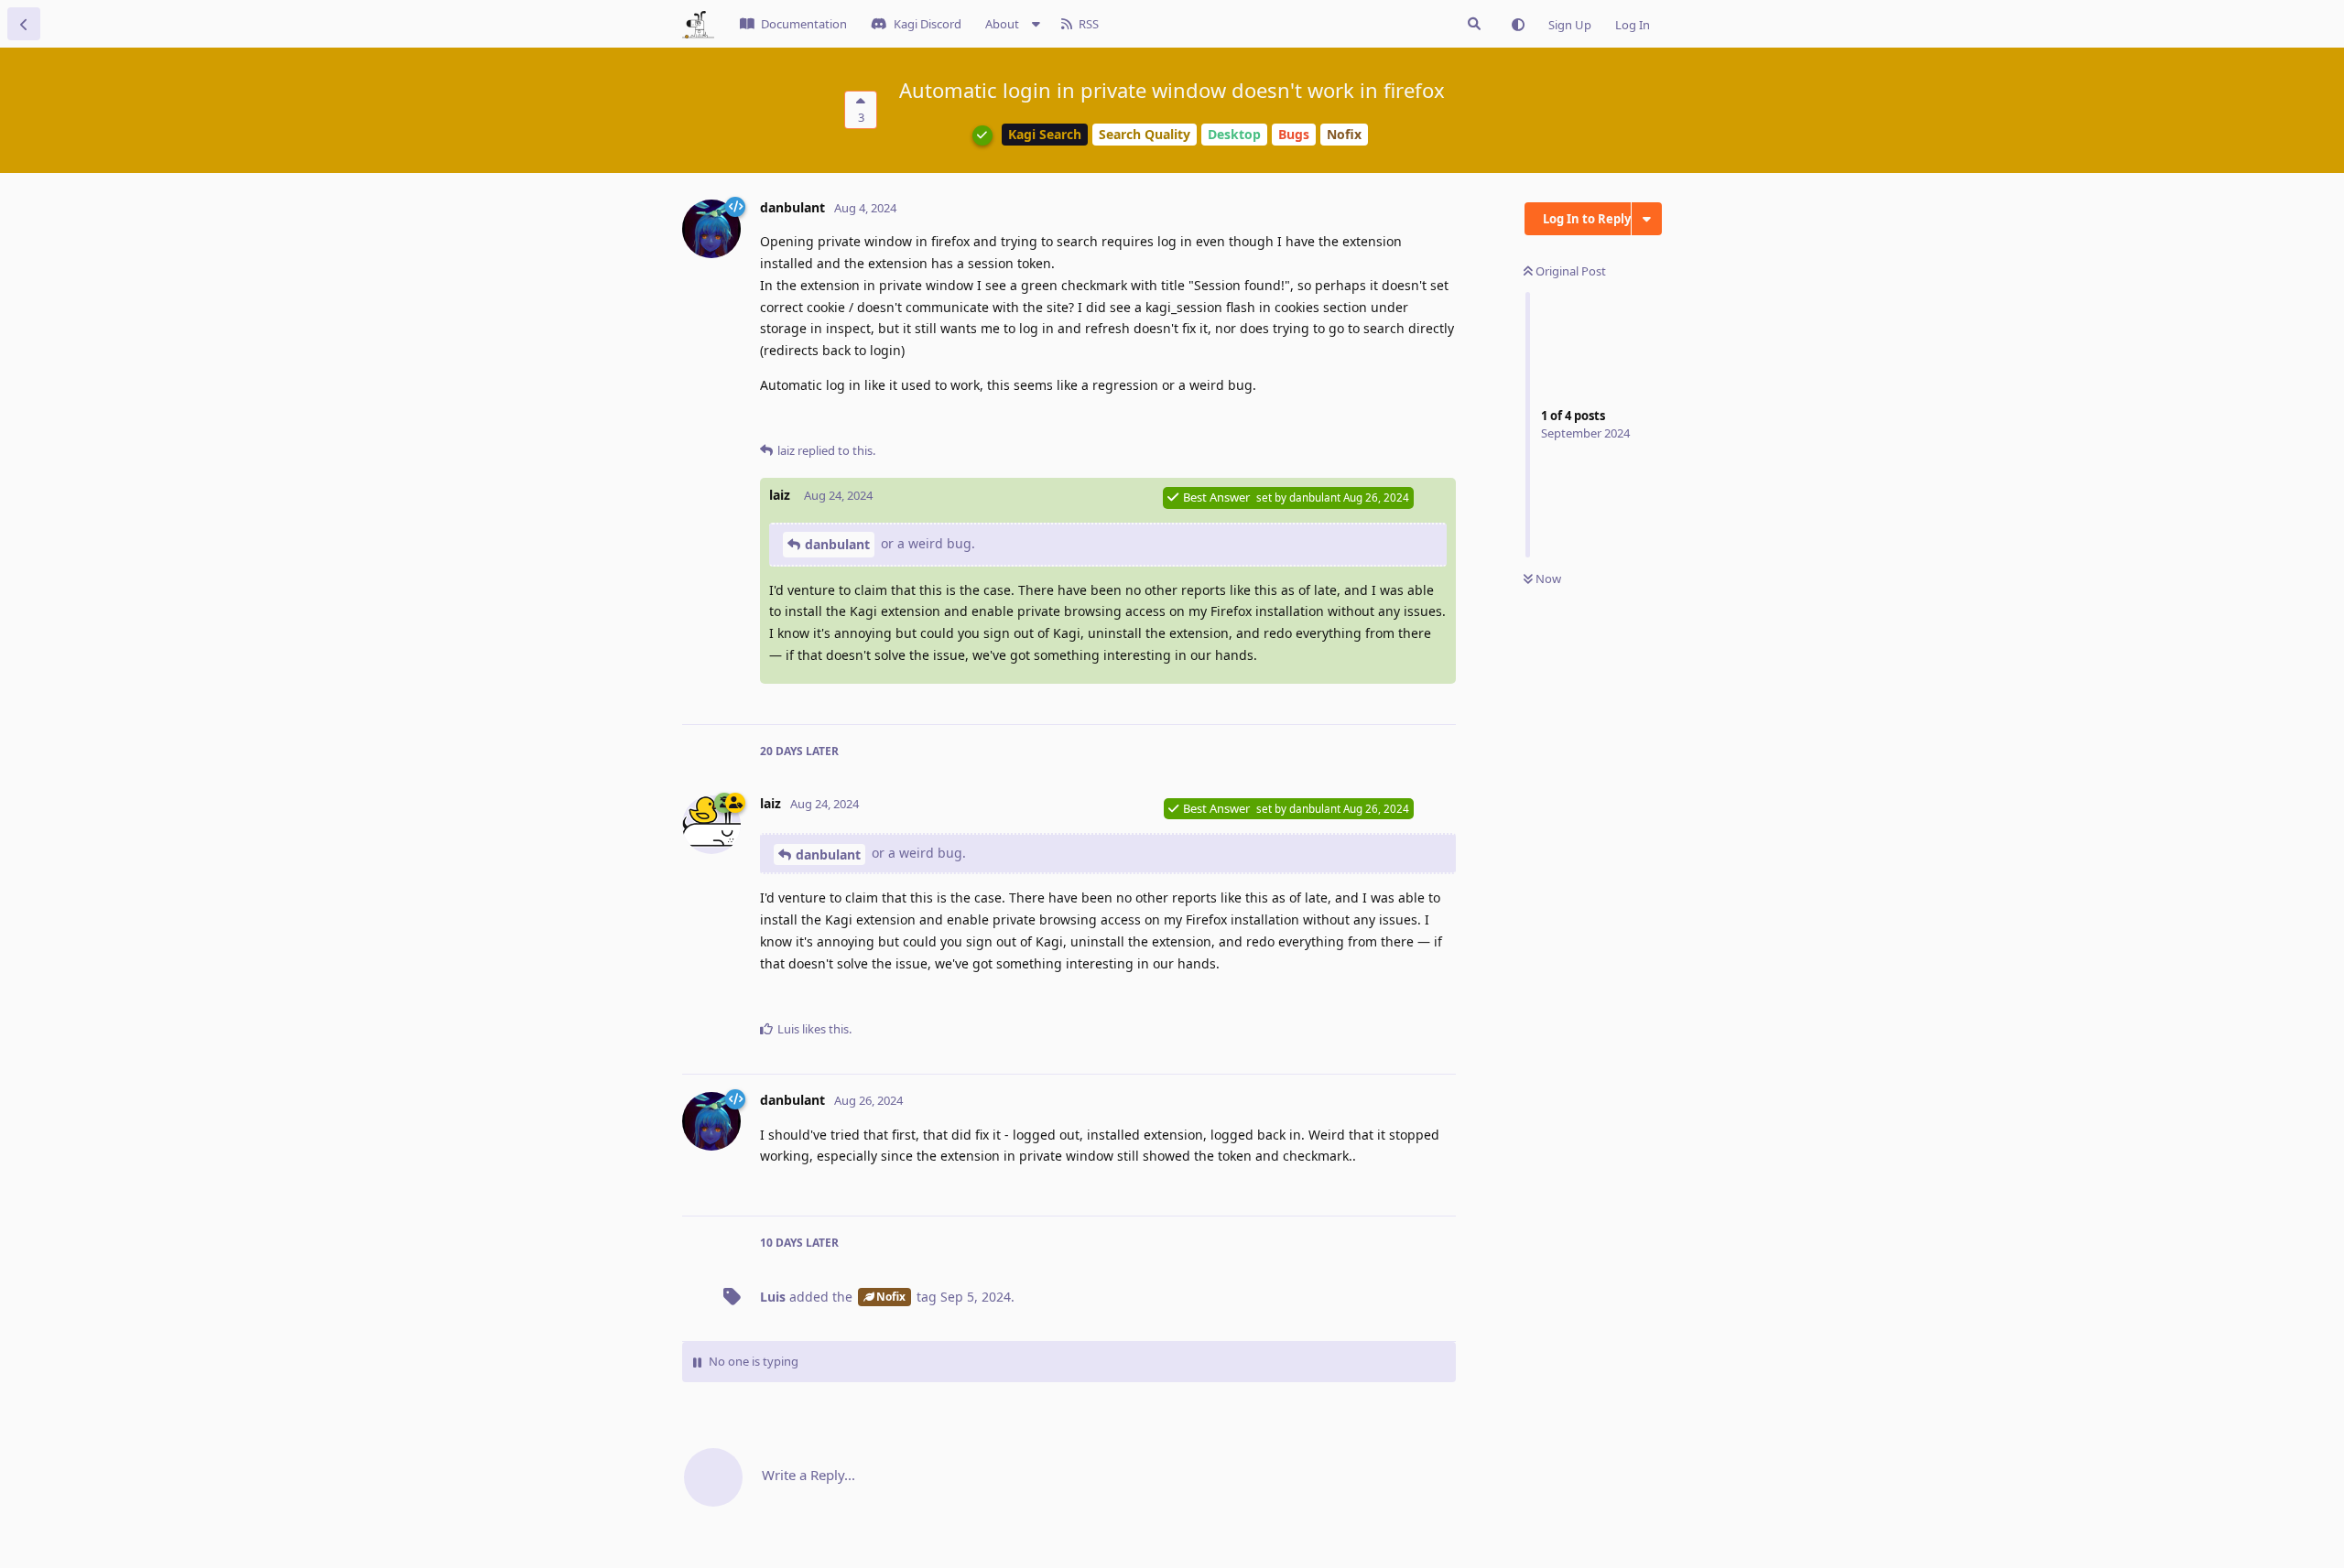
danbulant (837, 544)
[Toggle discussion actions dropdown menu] (1647, 219)
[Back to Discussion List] (24, 24)
